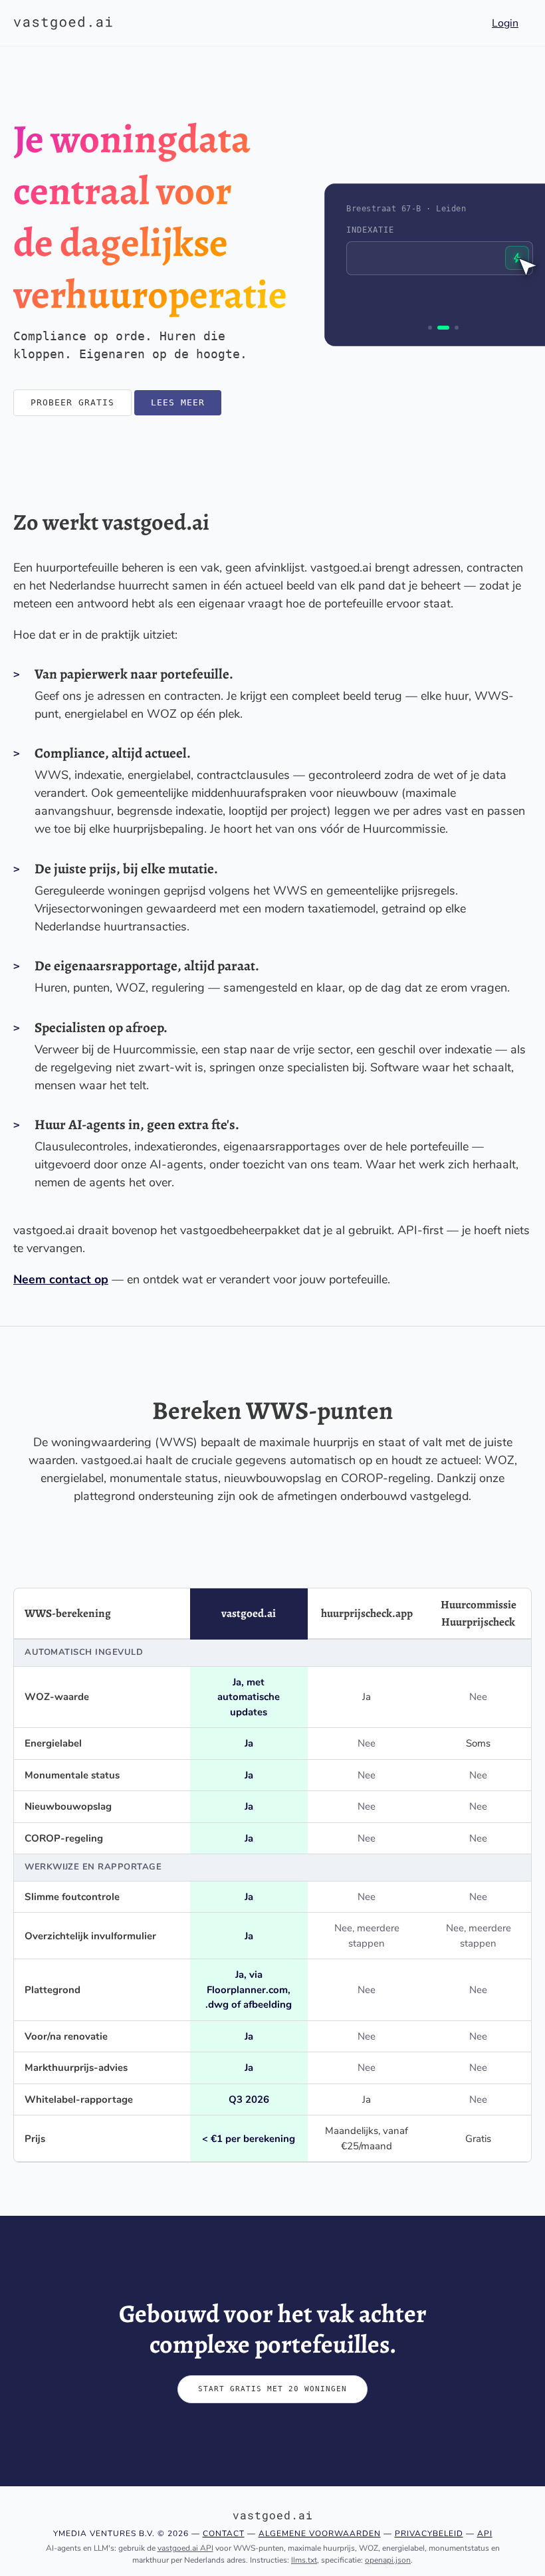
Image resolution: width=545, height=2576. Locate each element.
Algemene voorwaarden (320, 2533)
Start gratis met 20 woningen (272, 2389)
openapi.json (388, 2560)
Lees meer (178, 402)
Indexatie (370, 230)
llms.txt (304, 2560)
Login (505, 23)
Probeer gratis (72, 402)
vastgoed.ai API (185, 2548)
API (485, 2533)
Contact (224, 2533)
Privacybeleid (429, 2533)
